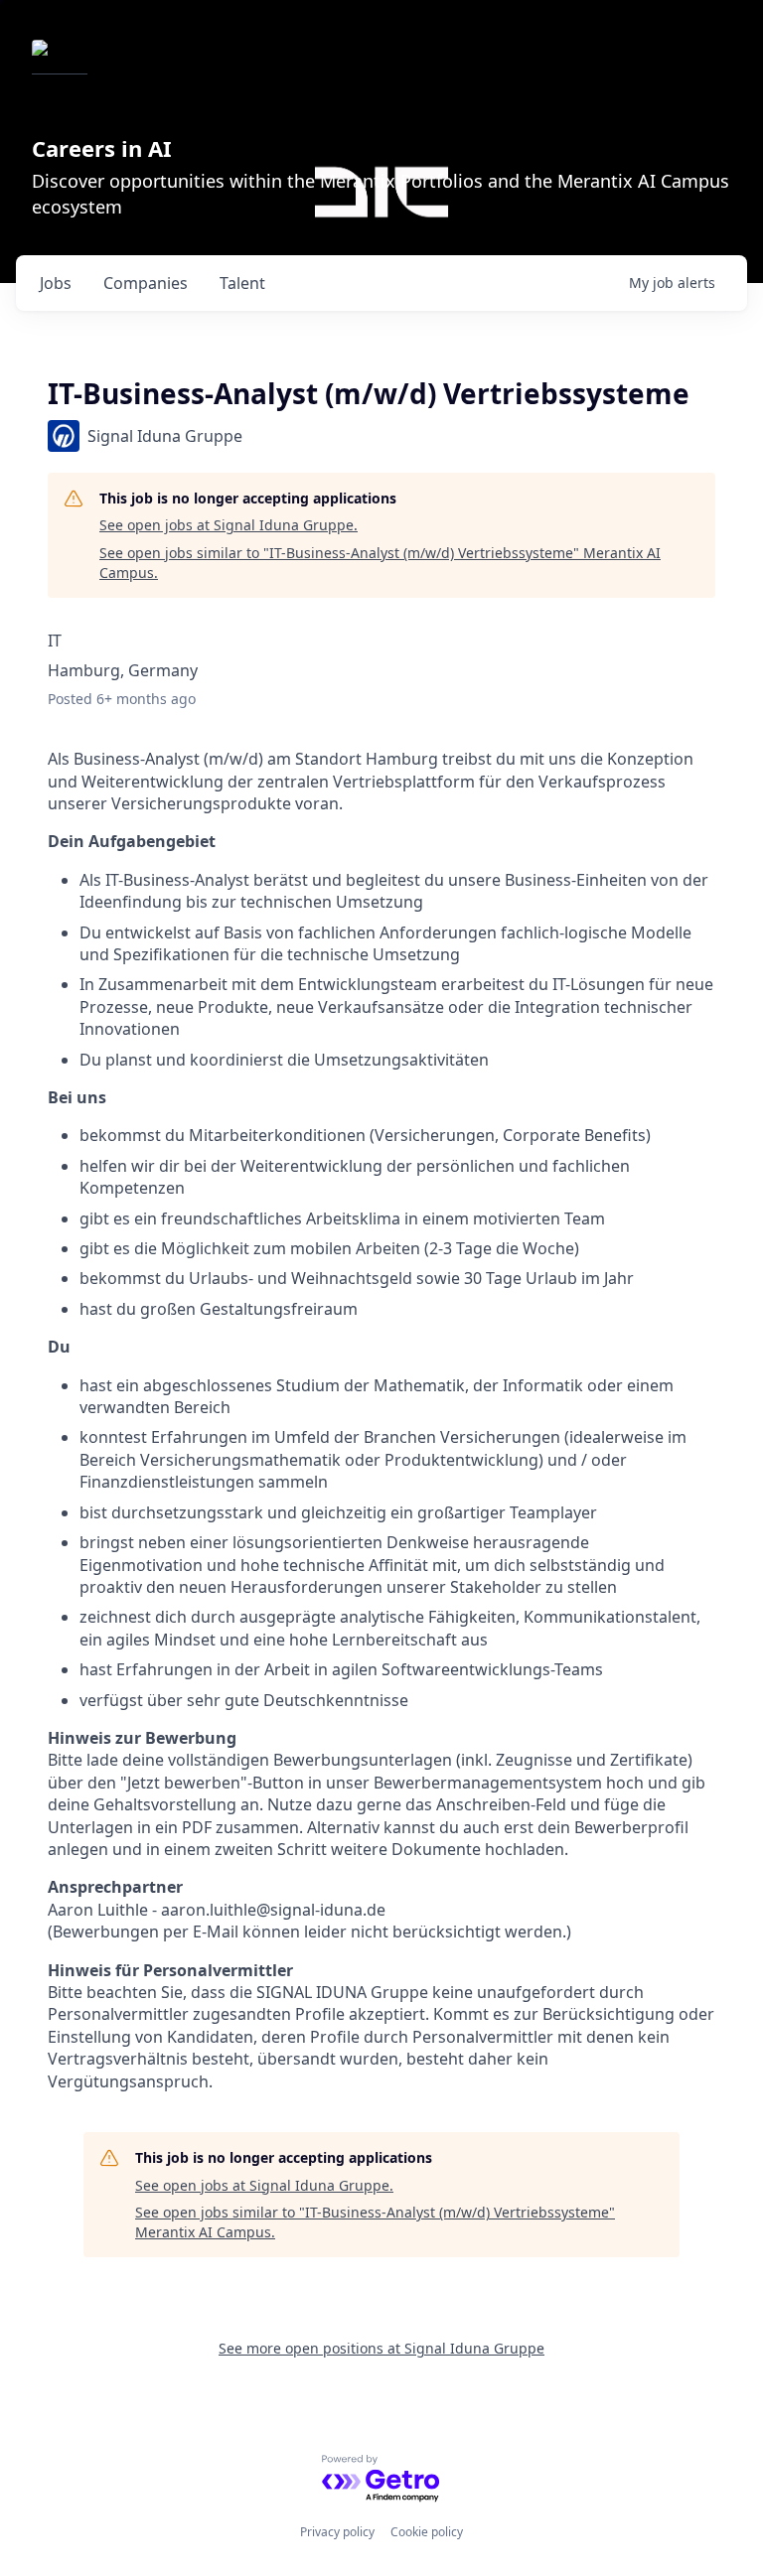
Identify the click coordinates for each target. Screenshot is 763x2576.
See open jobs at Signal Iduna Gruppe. (229, 525)
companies (146, 283)
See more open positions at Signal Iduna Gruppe (381, 2348)
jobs (56, 283)
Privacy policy (337, 2532)
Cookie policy (427, 2532)
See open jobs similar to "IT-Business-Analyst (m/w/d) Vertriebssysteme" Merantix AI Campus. (380, 563)
